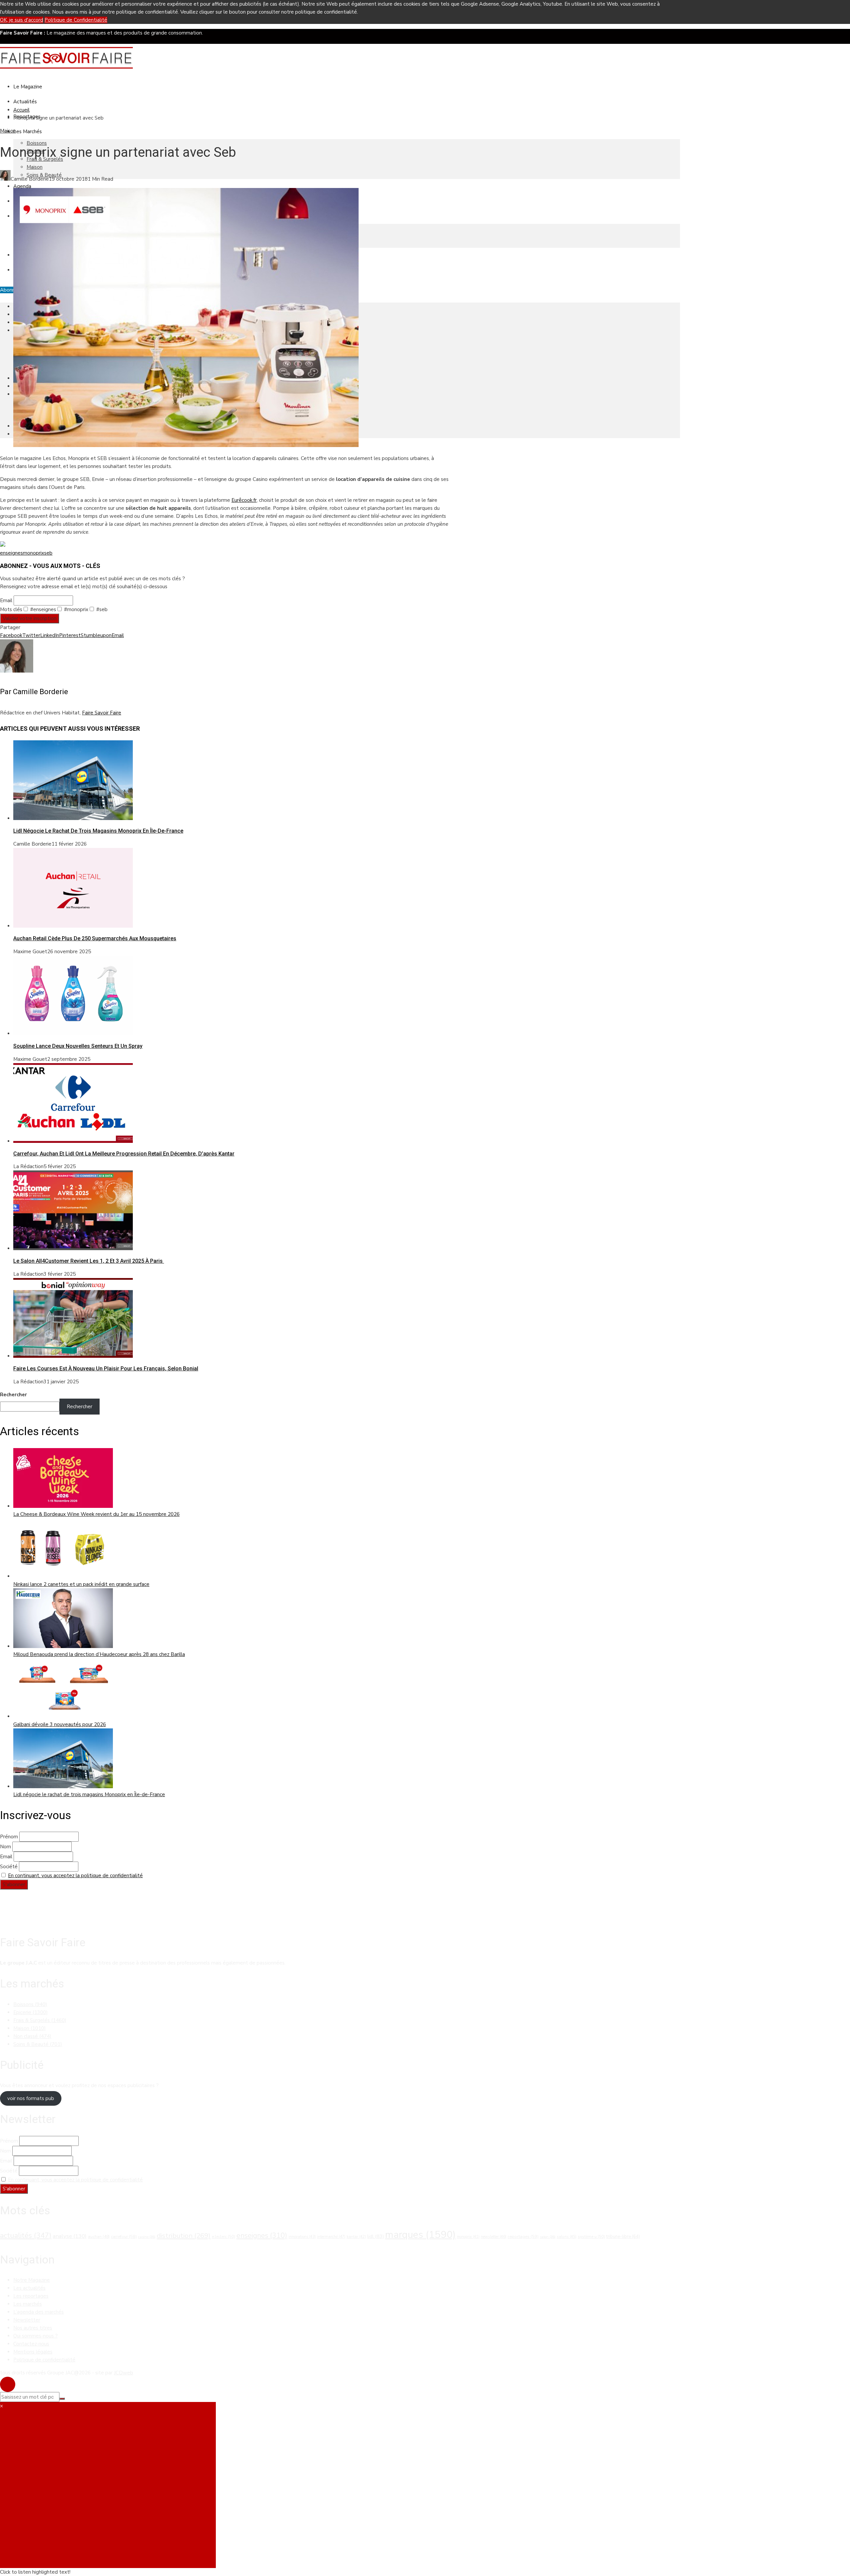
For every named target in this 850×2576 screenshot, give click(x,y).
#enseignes (42, 609)
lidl (376, 2236)
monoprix (34, 553)
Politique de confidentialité (44, 2360)
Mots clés (11, 609)
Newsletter (27, 2320)
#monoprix (76, 609)
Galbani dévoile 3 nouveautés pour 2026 (60, 1724)
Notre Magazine (32, 2280)
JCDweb (124, 2373)
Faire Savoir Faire (102, 713)
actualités (26, 2236)
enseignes (11, 553)
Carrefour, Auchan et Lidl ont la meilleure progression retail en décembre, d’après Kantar (124, 1154)
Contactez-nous (31, 2344)
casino (147, 2237)
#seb (101, 609)
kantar (356, 2237)
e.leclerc (223, 2237)
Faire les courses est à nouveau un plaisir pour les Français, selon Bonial (106, 1369)
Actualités (25, 102)
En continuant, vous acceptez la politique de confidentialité (75, 1876)
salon (548, 2237)
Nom (5, 1847)
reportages (523, 2237)
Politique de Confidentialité (76, 20)
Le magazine (28, 87)
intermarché (331, 2237)
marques (420, 2235)
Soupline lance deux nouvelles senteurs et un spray (78, 1046)
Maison (35, 167)
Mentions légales (33, 2352)
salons (567, 2237)
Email (6, 600)
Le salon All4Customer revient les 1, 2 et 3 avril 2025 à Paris (89, 1261)
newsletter (494, 2237)
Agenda (22, 186)
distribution (184, 2236)
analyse (70, 2236)
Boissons (37, 143)
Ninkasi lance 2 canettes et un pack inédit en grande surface (81, 1584)
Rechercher (13, 1395)
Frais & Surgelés (40, 2020)
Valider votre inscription (30, 618)
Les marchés (28, 2304)
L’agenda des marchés (39, 2312)
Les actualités (29, 2288)
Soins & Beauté (38, 2044)
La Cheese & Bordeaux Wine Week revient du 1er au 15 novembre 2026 (96, 1514)
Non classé (32, 2036)
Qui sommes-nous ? (36, 2336)
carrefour (124, 2237)
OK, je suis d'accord (22, 20)
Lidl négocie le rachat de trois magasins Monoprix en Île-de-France (98, 831)
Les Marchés (28, 132)
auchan (99, 2237)
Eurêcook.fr (244, 500)
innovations (302, 2237)
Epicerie (31, 2012)
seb (48, 553)
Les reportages (31, 2296)
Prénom (9, 1837)
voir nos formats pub (31, 2098)
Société (9, 1867)
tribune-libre (623, 2237)
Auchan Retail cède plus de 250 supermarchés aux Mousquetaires (95, 938)
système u (591, 2237)
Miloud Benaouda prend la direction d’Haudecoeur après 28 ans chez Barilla (99, 1654)
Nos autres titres (33, 2328)
